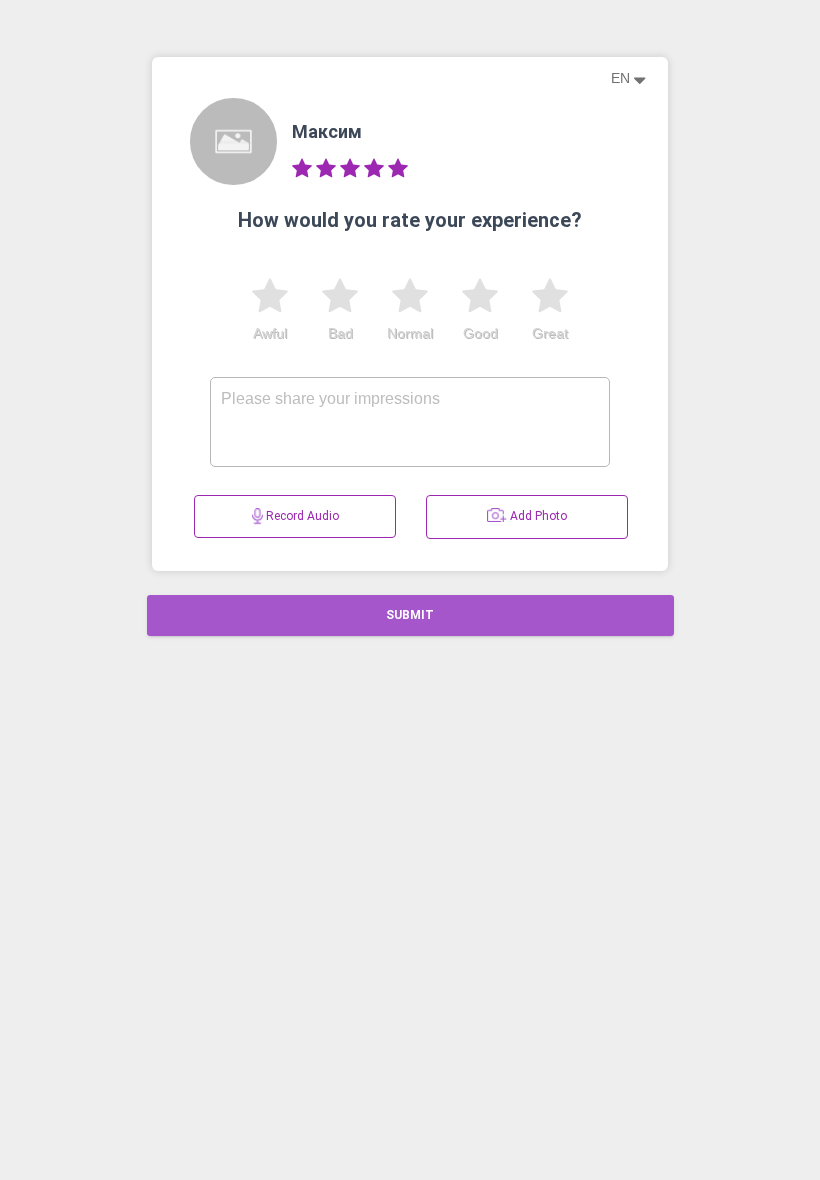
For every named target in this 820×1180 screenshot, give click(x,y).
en (622, 78)
